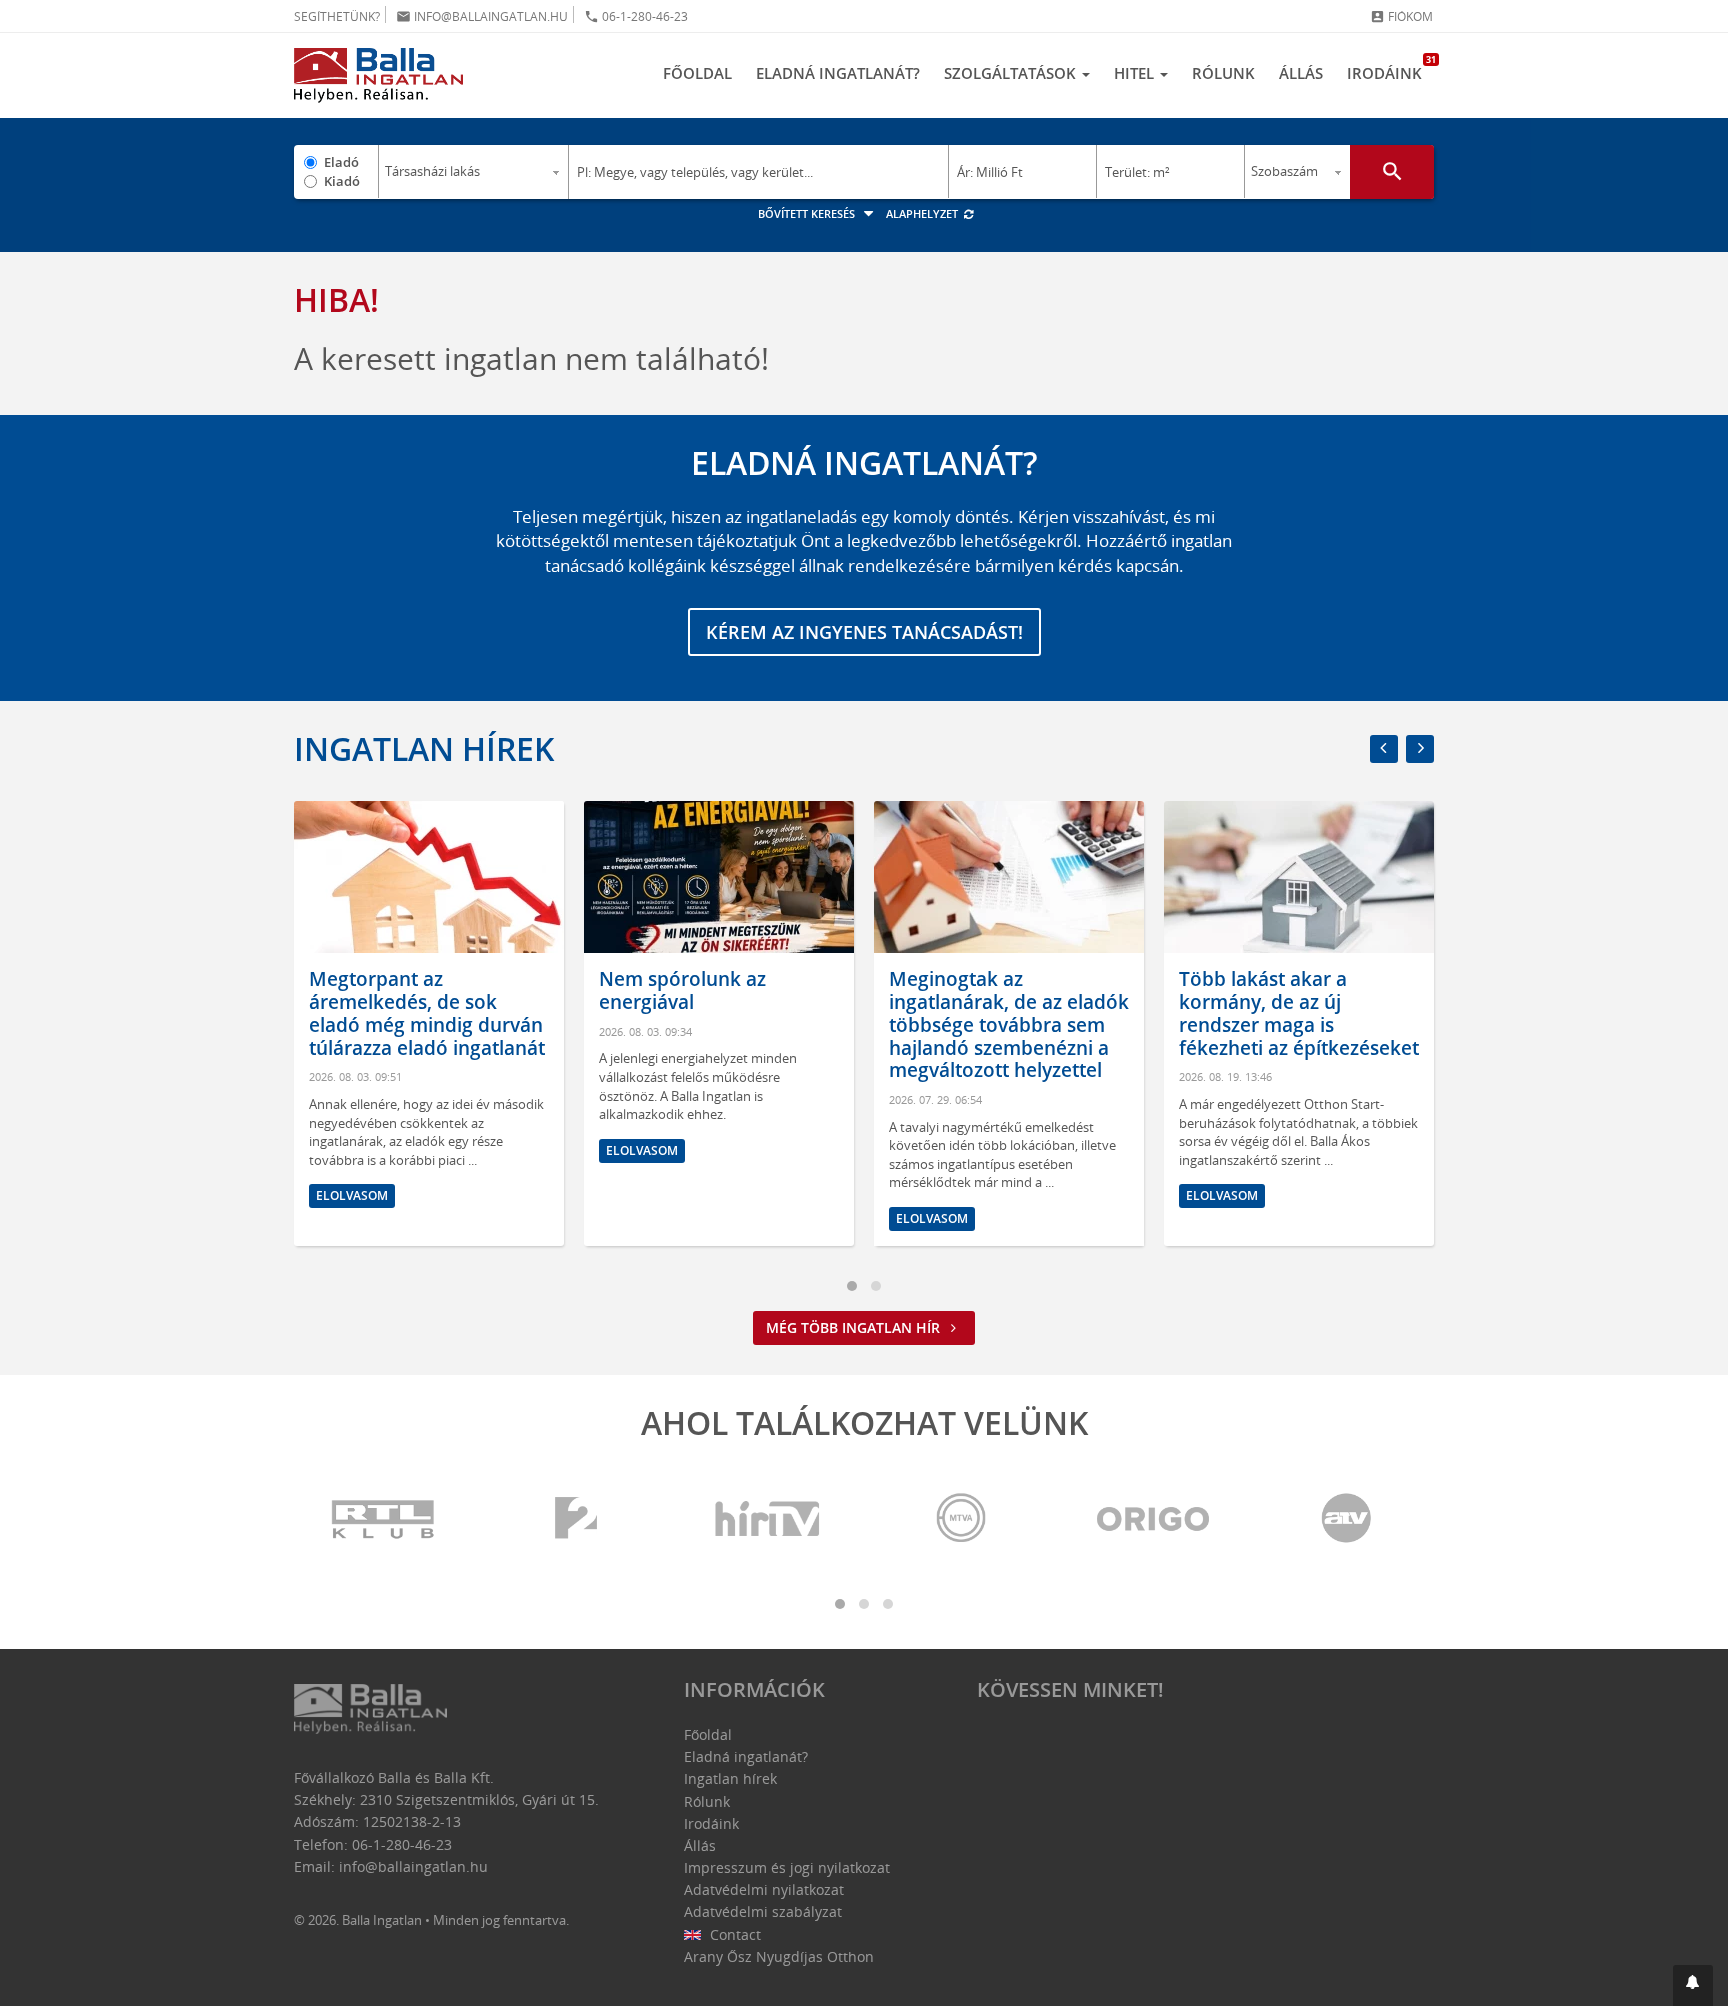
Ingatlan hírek (424, 748)
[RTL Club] (384, 1519)
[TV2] (576, 1519)
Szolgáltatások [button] (1012, 73)
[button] (1693, 1985)
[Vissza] (1384, 749)
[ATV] (1346, 1519)
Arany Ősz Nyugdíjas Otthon (779, 1956)
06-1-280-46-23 (636, 16)
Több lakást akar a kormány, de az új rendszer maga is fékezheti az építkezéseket (1299, 1013)
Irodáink (1390, 68)
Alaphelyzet (923, 213)
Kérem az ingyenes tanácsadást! (864, 632)
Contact (733, 1934)
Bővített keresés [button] (808, 213)
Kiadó (342, 181)
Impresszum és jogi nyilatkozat (787, 1867)
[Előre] (1420, 749)
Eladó (341, 162)
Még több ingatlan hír (855, 1327)
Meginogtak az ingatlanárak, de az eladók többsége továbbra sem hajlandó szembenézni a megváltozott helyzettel (1009, 1024)
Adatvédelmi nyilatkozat (764, 1889)
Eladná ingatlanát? (838, 73)
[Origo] (1154, 1519)
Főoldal (697, 73)
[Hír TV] (769, 1519)
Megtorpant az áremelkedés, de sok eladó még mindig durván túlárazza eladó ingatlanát (427, 1013)
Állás (1301, 73)
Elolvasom (352, 1195)
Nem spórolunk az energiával (682, 990)
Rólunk (1223, 73)
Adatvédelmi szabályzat (763, 1911)
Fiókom (1401, 16)
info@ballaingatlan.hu (482, 16)
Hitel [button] (1136, 73)
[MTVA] (961, 1519)
